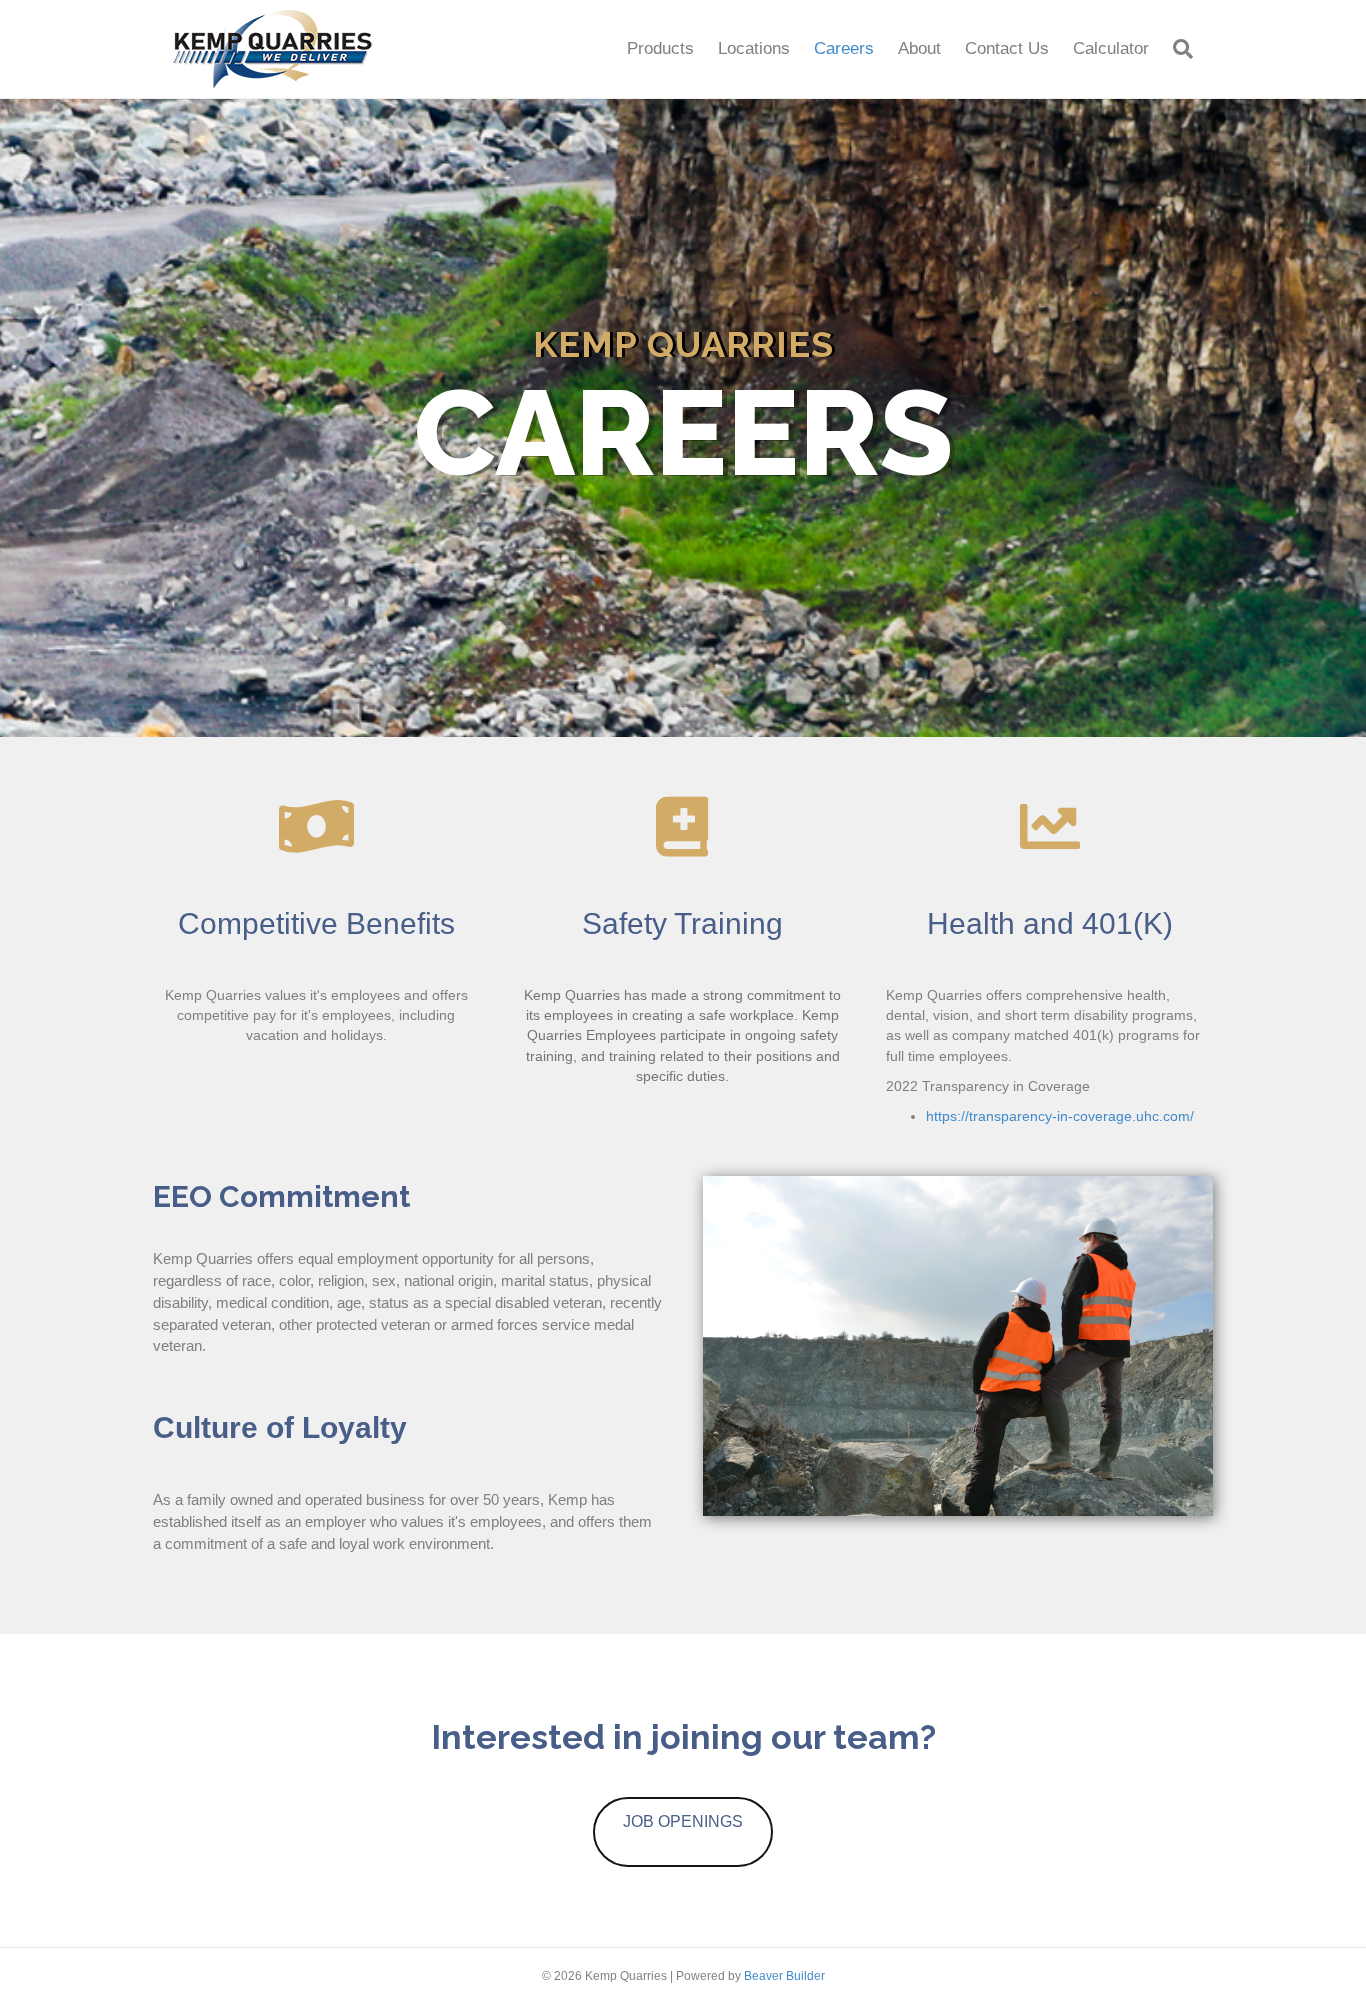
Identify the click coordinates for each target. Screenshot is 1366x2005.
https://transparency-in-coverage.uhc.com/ (1060, 1116)
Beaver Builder (784, 1976)
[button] (683, 1832)
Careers (844, 48)
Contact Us (1007, 48)
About (919, 48)
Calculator (1111, 48)
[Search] (1177, 49)
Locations (754, 48)
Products (660, 48)
